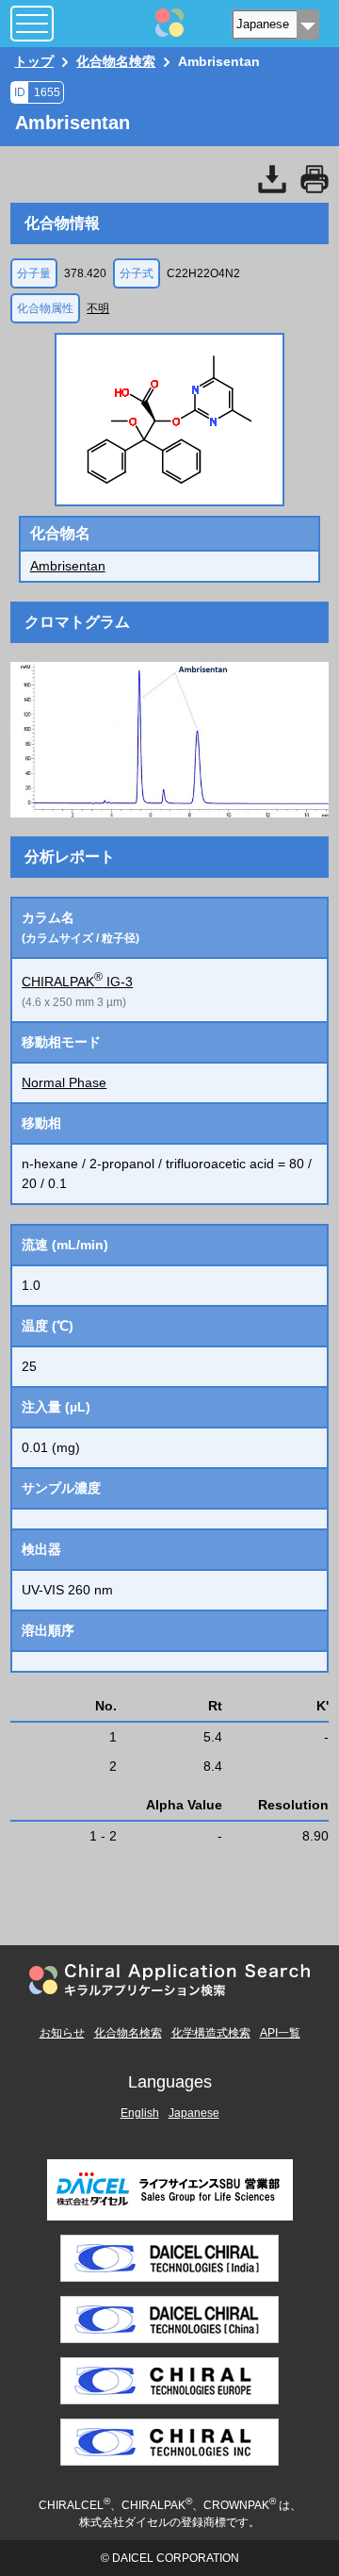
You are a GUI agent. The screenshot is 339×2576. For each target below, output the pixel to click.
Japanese (194, 2113)
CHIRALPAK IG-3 (77, 982)
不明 (98, 308)
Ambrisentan (68, 566)
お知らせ (62, 2033)
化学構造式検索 (211, 2033)
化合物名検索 (128, 2033)
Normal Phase (64, 1082)
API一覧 (280, 2033)
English (140, 2113)
